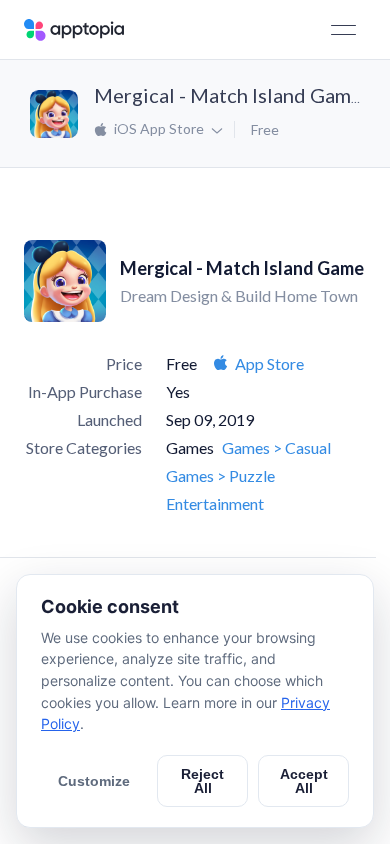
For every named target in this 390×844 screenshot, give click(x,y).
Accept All (304, 781)
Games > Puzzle (220, 475)
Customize (94, 781)
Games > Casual (276, 447)
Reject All (202, 781)
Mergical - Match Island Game (228, 95)
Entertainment (215, 503)
